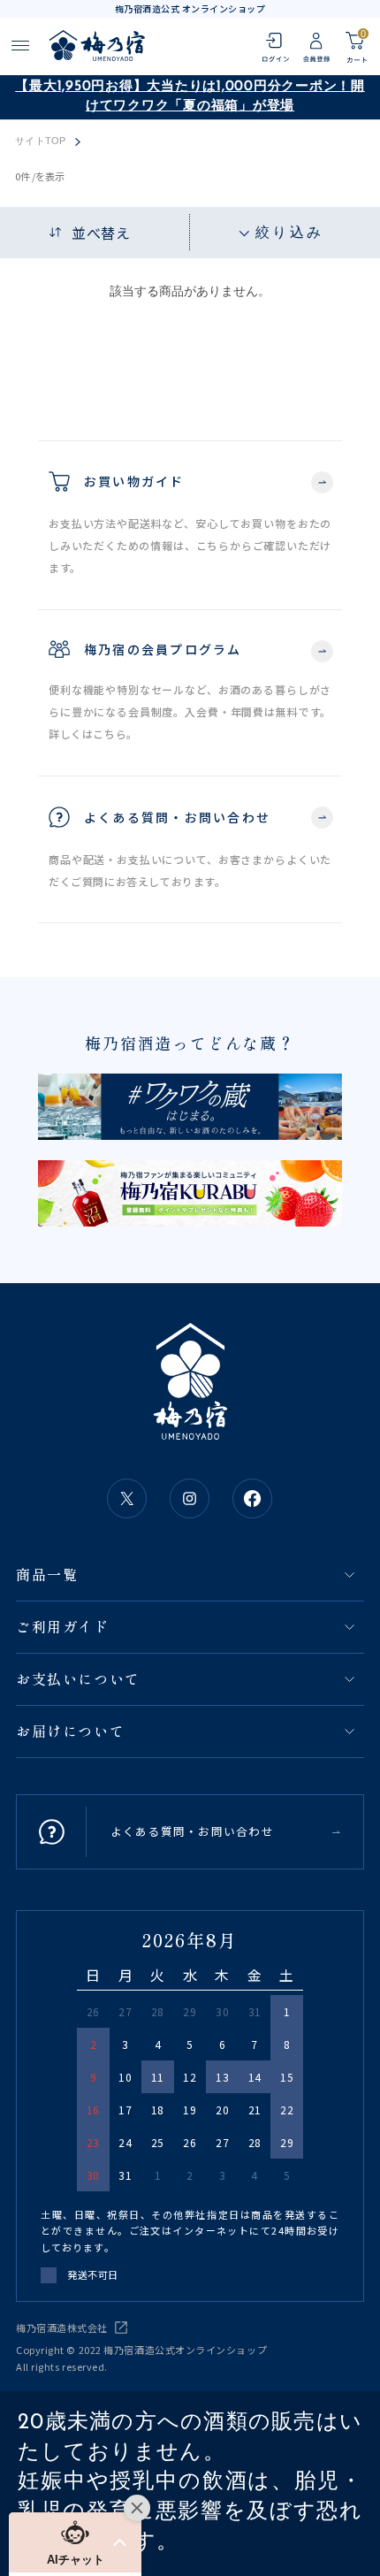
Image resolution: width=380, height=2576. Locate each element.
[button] (75, 2542)
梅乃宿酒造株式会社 (62, 2328)
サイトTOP (40, 141)
